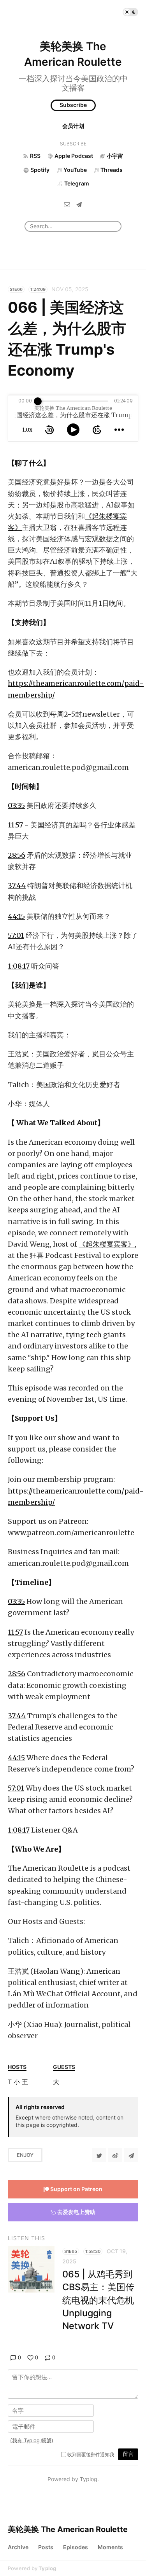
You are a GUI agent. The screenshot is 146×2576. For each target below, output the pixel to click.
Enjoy (25, 2155)
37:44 (17, 886)
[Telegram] (79, 204)
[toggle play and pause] (73, 430)
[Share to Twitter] (99, 2155)
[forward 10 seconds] (97, 430)
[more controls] (119, 430)
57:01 (16, 935)
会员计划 (73, 126)
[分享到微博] (115, 2155)
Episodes (76, 2547)
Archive (18, 2547)
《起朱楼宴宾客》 (107, 1244)
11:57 (15, 825)
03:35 (16, 805)
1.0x (27, 430)
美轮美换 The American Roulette (68, 2529)
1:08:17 (19, 966)
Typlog (47, 2568)
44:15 (16, 916)
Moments (110, 2547)
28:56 (17, 855)
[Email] (67, 204)
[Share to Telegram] (131, 2155)
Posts (46, 2547)
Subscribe (73, 105)
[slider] (38, 401)
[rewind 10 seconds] (49, 430)
